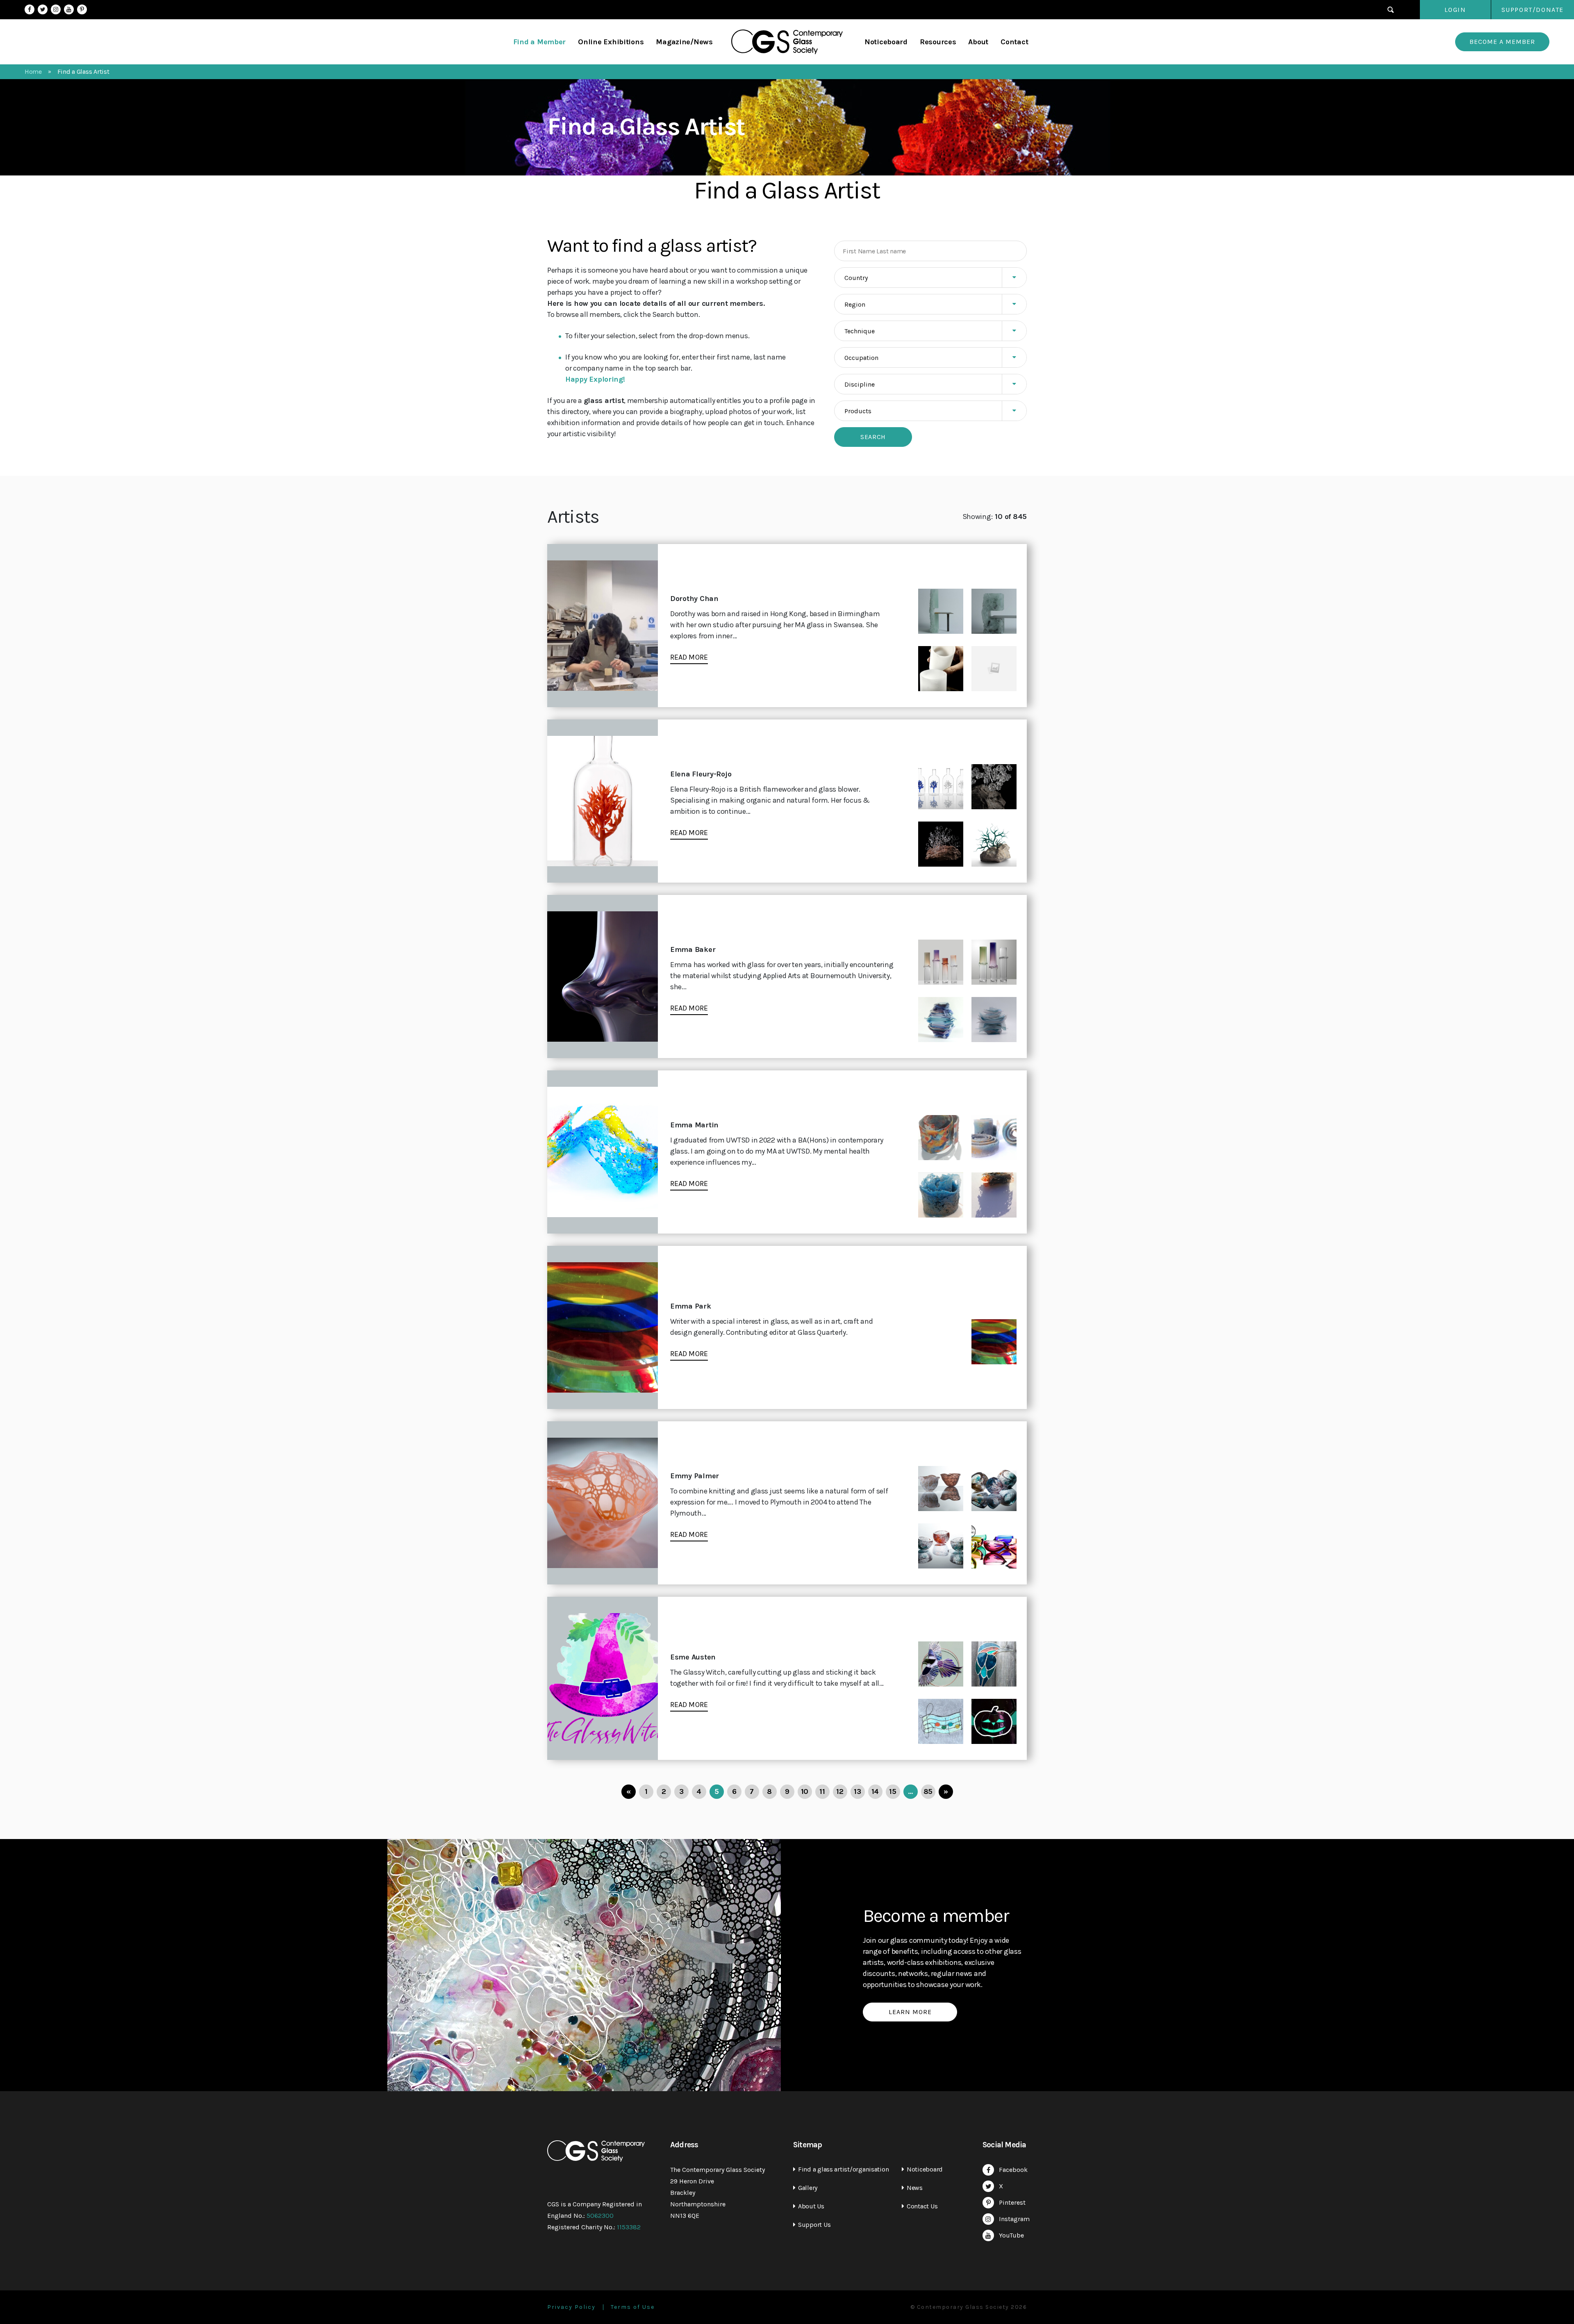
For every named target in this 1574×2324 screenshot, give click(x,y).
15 (893, 1791)
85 (928, 1791)
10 (805, 1791)
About (978, 42)
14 (875, 1791)
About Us (811, 2206)
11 (822, 1791)
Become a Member (1502, 42)
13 (857, 1791)
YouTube (69, 9)
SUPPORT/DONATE (1533, 10)
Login (1455, 10)
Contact (1014, 42)
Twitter (43, 9)
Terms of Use (633, 2307)
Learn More (910, 2012)
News (915, 2188)
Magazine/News (684, 42)
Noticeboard (886, 42)
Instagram (56, 9)
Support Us (814, 2225)
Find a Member (540, 42)
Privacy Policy (571, 2307)
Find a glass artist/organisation (843, 2169)
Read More (689, 657)
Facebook (30, 9)
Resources (938, 42)
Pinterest (82, 9)
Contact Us (922, 2206)
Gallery (808, 2188)
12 (840, 1791)
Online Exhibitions (611, 42)
